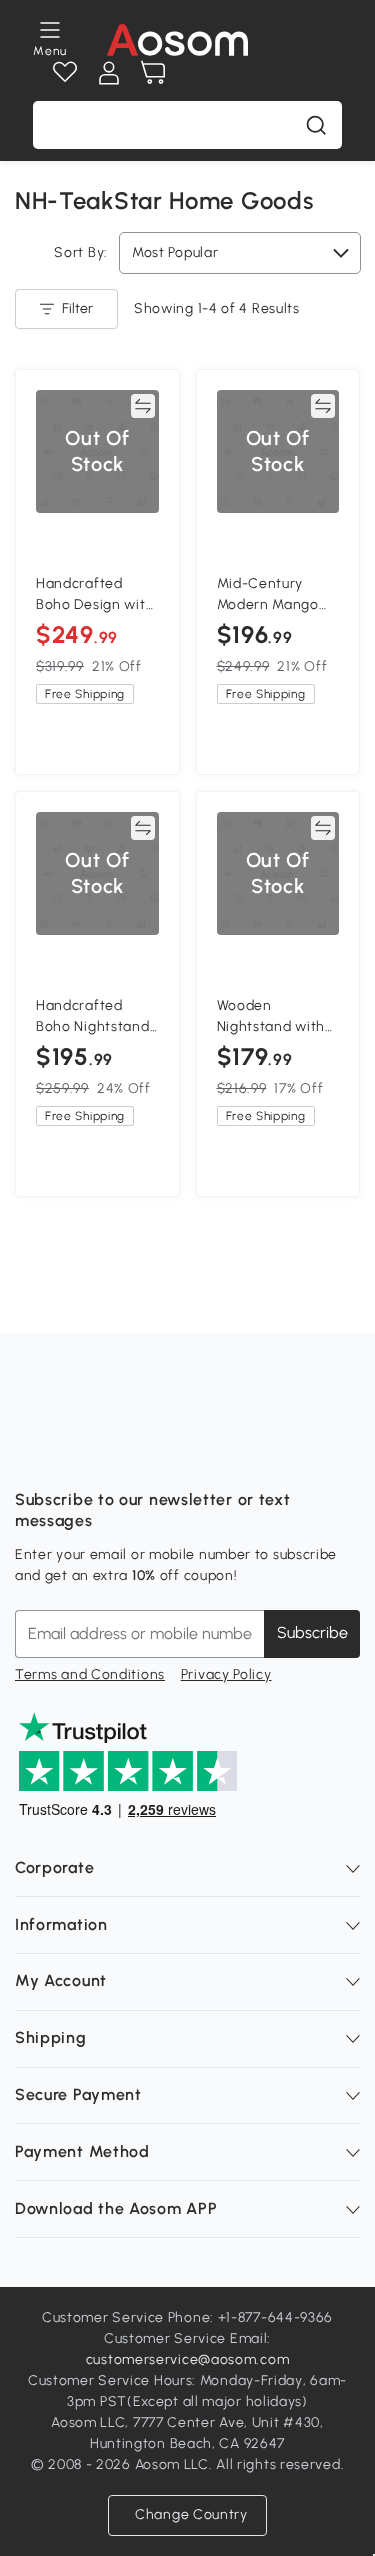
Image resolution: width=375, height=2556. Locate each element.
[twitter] (207, 1450)
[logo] (177, 40)
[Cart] (153, 73)
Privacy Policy (226, 1674)
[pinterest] (163, 1450)
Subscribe (312, 1632)
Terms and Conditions (90, 1674)
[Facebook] (31, 1450)
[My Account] (109, 73)
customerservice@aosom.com (188, 2359)
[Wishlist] (65, 73)
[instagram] (75, 1450)
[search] (316, 125)
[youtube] (119, 1450)
